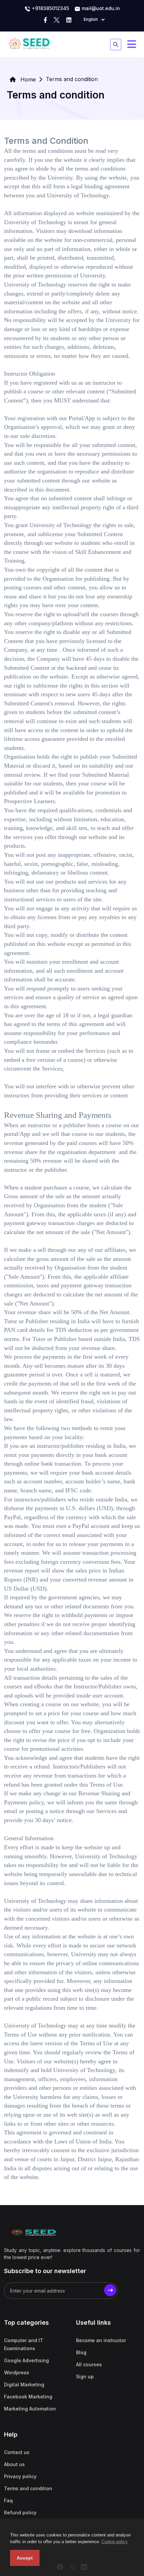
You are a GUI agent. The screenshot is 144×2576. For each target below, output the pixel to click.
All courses (89, 2364)
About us (14, 2464)
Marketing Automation (30, 2409)
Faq (8, 2500)
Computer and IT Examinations (24, 2344)
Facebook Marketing (28, 2397)
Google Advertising (26, 2360)
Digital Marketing (24, 2385)
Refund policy (20, 2513)
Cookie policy (115, 2542)
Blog (81, 2352)
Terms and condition (28, 2488)
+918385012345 (50, 8)
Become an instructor (101, 2340)
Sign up (85, 2376)
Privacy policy (20, 2476)
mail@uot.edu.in (100, 8)
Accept (25, 2558)
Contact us (17, 2452)
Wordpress (17, 2372)
